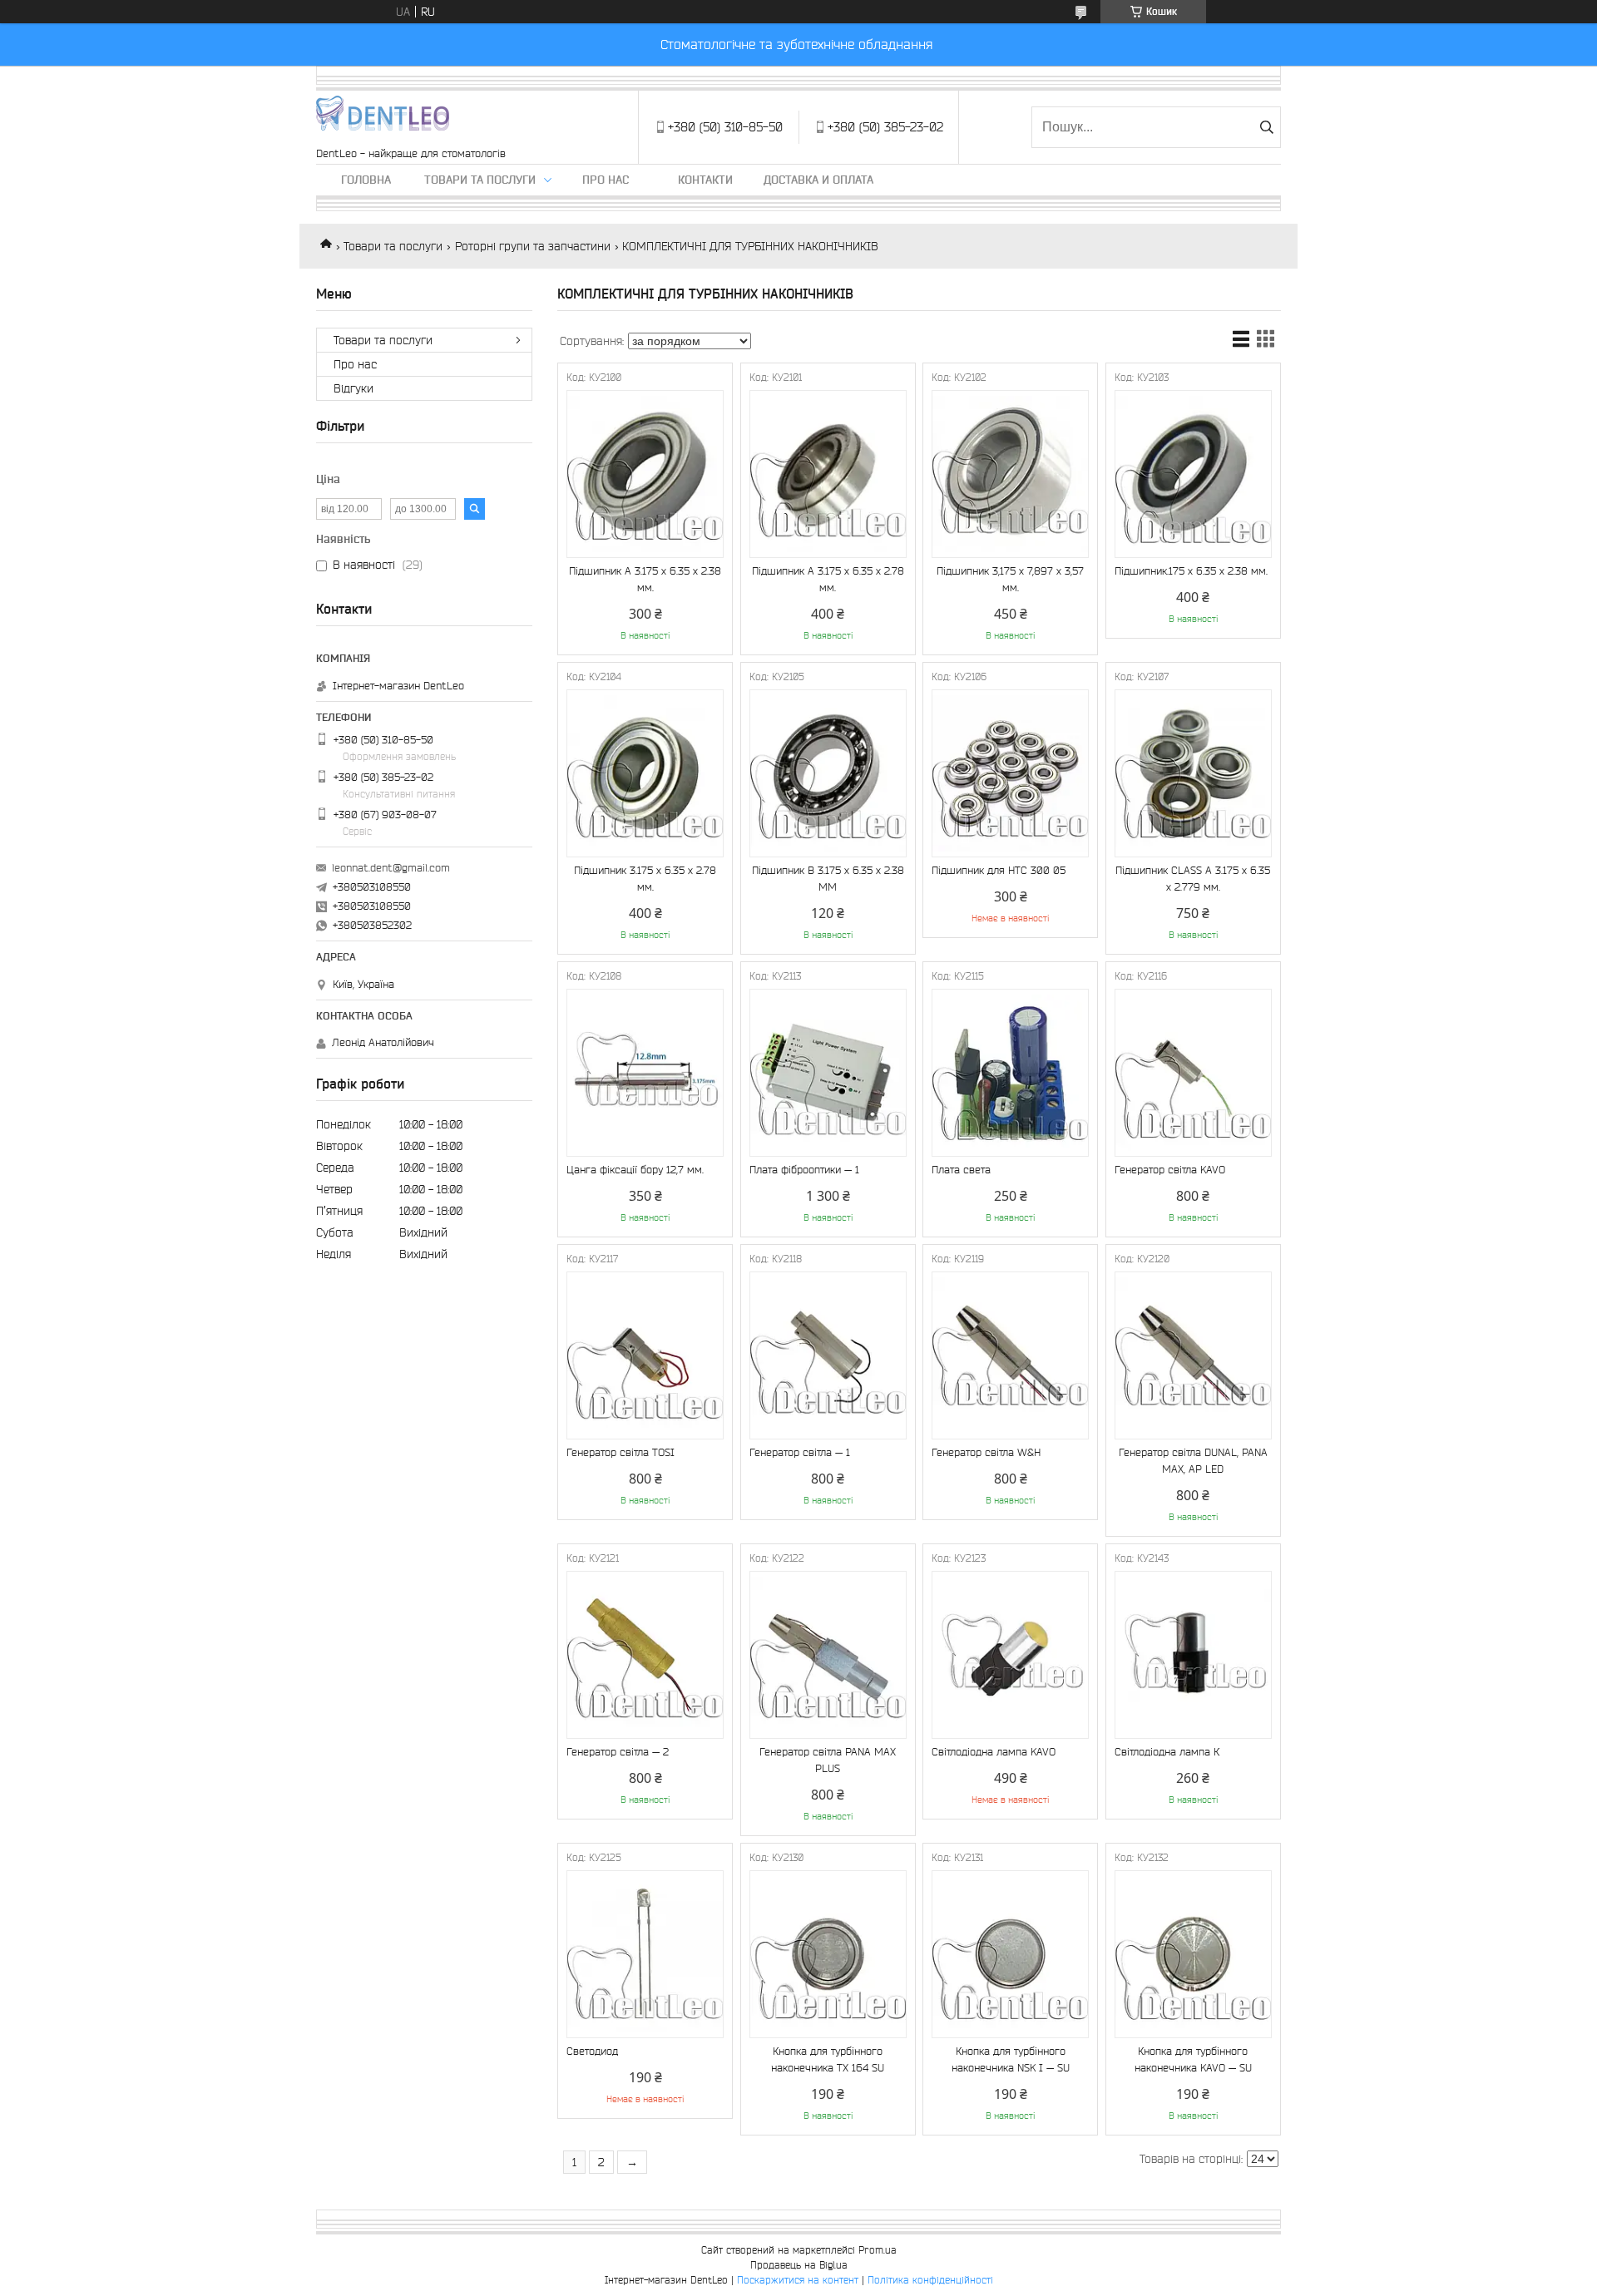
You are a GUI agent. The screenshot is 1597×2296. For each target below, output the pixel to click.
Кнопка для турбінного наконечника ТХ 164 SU (828, 2059)
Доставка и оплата (818, 180)
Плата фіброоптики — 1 (804, 1170)
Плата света (961, 1170)
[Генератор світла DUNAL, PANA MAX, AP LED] (1193, 1355)
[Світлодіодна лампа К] (1193, 1655)
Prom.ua (878, 2250)
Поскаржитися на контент (798, 2280)
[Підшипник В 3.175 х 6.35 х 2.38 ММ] (828, 773)
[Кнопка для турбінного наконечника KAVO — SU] (1193, 1954)
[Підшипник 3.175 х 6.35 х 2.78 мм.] (645, 773)
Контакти (705, 180)
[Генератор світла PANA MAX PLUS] (828, 1655)
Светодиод (592, 2051)
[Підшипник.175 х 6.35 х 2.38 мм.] (1193, 474)
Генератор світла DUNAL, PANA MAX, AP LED (1193, 1461)
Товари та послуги (480, 180)
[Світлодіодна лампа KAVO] (1010, 1655)
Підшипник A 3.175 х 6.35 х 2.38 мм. (645, 579)
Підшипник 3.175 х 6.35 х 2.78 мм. (645, 879)
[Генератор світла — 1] (828, 1355)
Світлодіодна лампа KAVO (994, 1752)
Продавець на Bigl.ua (799, 2265)
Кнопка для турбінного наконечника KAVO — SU (1193, 2059)
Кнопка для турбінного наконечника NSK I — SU (1011, 2059)
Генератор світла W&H (986, 1452)
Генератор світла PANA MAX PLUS (828, 1760)
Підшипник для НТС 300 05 (999, 870)
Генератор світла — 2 (618, 1752)
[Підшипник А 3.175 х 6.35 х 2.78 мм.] (828, 474)
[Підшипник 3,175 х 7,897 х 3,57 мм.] (1010, 474)
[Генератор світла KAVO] (1193, 1073)
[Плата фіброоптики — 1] (828, 1073)
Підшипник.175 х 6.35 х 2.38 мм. (1191, 571)
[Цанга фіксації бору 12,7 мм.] (645, 1073)
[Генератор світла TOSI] (645, 1355)
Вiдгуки (354, 388)
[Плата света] (1010, 1073)
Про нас (606, 180)
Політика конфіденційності (930, 2280)
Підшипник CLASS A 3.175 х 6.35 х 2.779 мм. (1193, 879)
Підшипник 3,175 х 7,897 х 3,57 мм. (1010, 579)
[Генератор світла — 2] (645, 1655)
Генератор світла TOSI (621, 1452)
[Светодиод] (645, 1954)
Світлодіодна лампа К (1167, 1752)
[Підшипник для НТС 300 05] (1010, 773)
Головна (366, 180)
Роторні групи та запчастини (533, 246)
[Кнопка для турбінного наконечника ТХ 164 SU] (828, 1954)
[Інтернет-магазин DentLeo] (383, 119)
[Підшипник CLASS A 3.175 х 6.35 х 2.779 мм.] (1193, 773)
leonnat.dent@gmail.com (391, 868)
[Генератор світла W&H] (1010, 1355)
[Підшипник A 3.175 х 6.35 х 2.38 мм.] (645, 474)
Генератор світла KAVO (1170, 1170)
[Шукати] (1266, 127)
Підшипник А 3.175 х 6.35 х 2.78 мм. (828, 579)
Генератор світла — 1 (800, 1452)
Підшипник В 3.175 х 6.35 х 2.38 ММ (828, 879)
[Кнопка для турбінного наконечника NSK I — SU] (1010, 1954)
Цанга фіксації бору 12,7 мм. (635, 1170)
